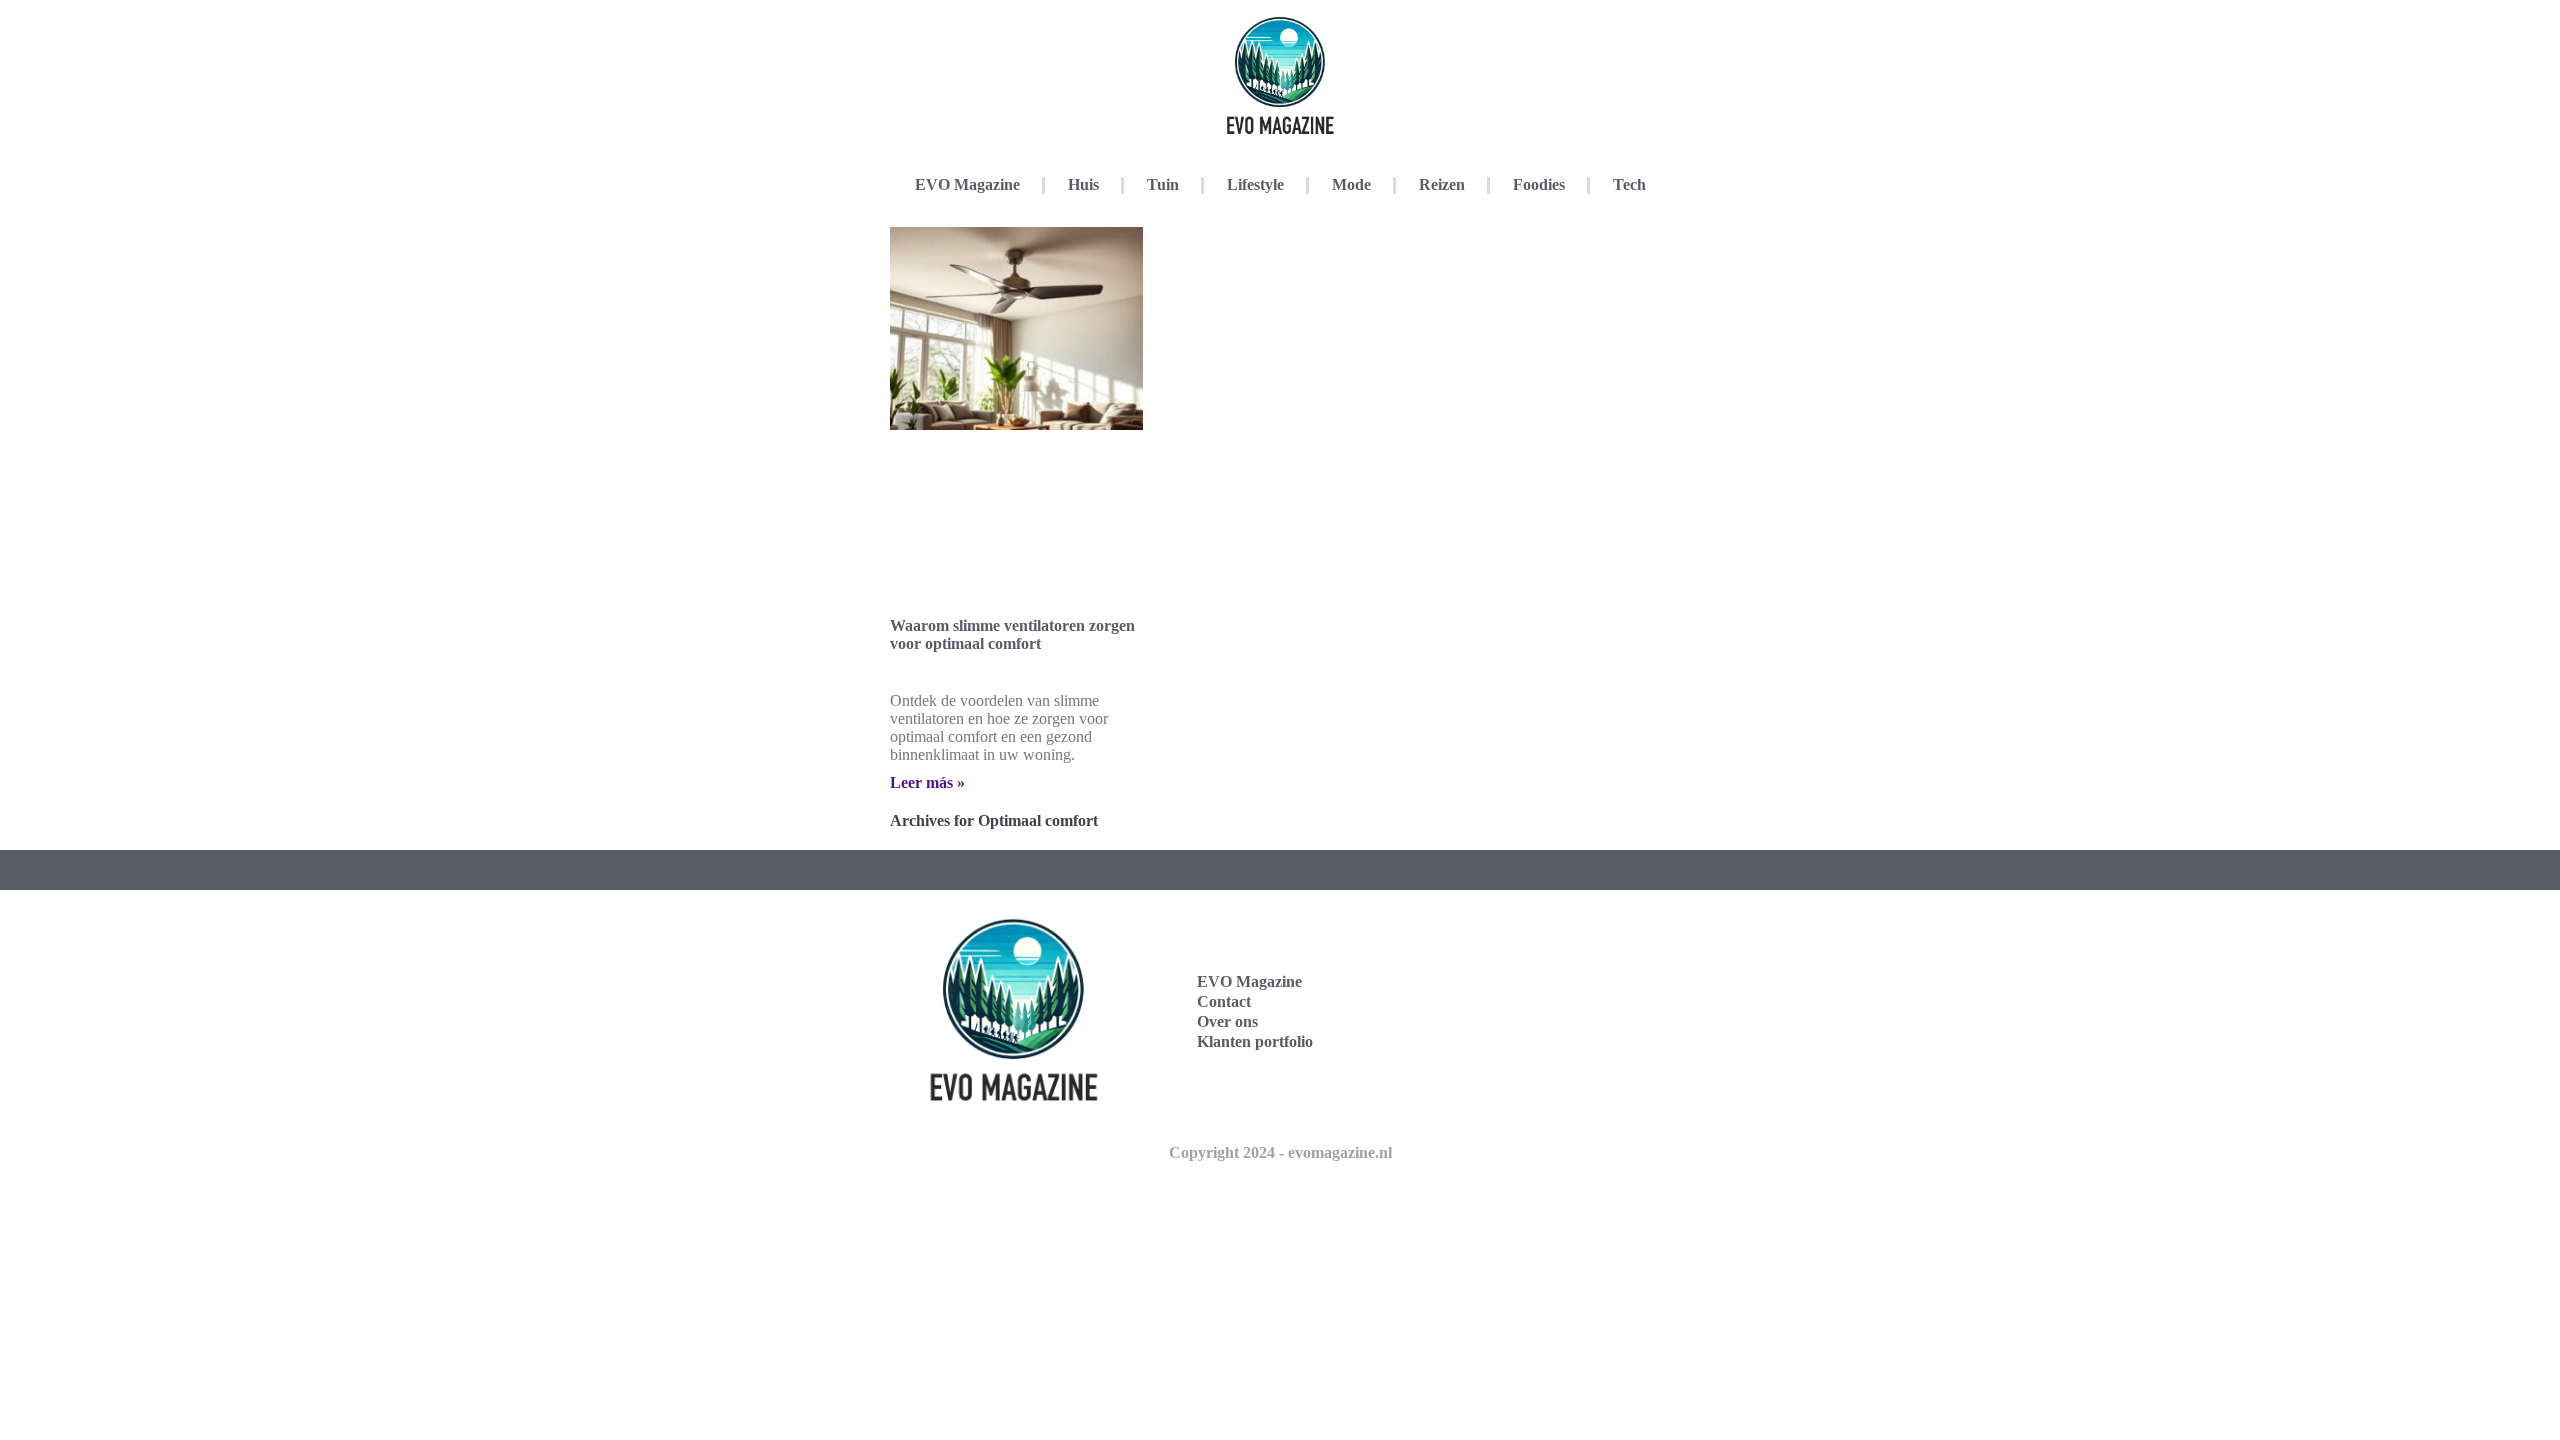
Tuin (1163, 184)
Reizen (1442, 184)
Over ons (1227, 1021)
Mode (1351, 184)
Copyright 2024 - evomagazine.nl (1280, 1152)
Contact (1224, 1001)
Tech (1629, 184)
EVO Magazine (967, 184)
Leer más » (927, 782)
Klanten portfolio (1255, 1041)
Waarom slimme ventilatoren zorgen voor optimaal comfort (1012, 634)
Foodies (1539, 184)
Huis (1083, 184)
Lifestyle (1255, 184)
